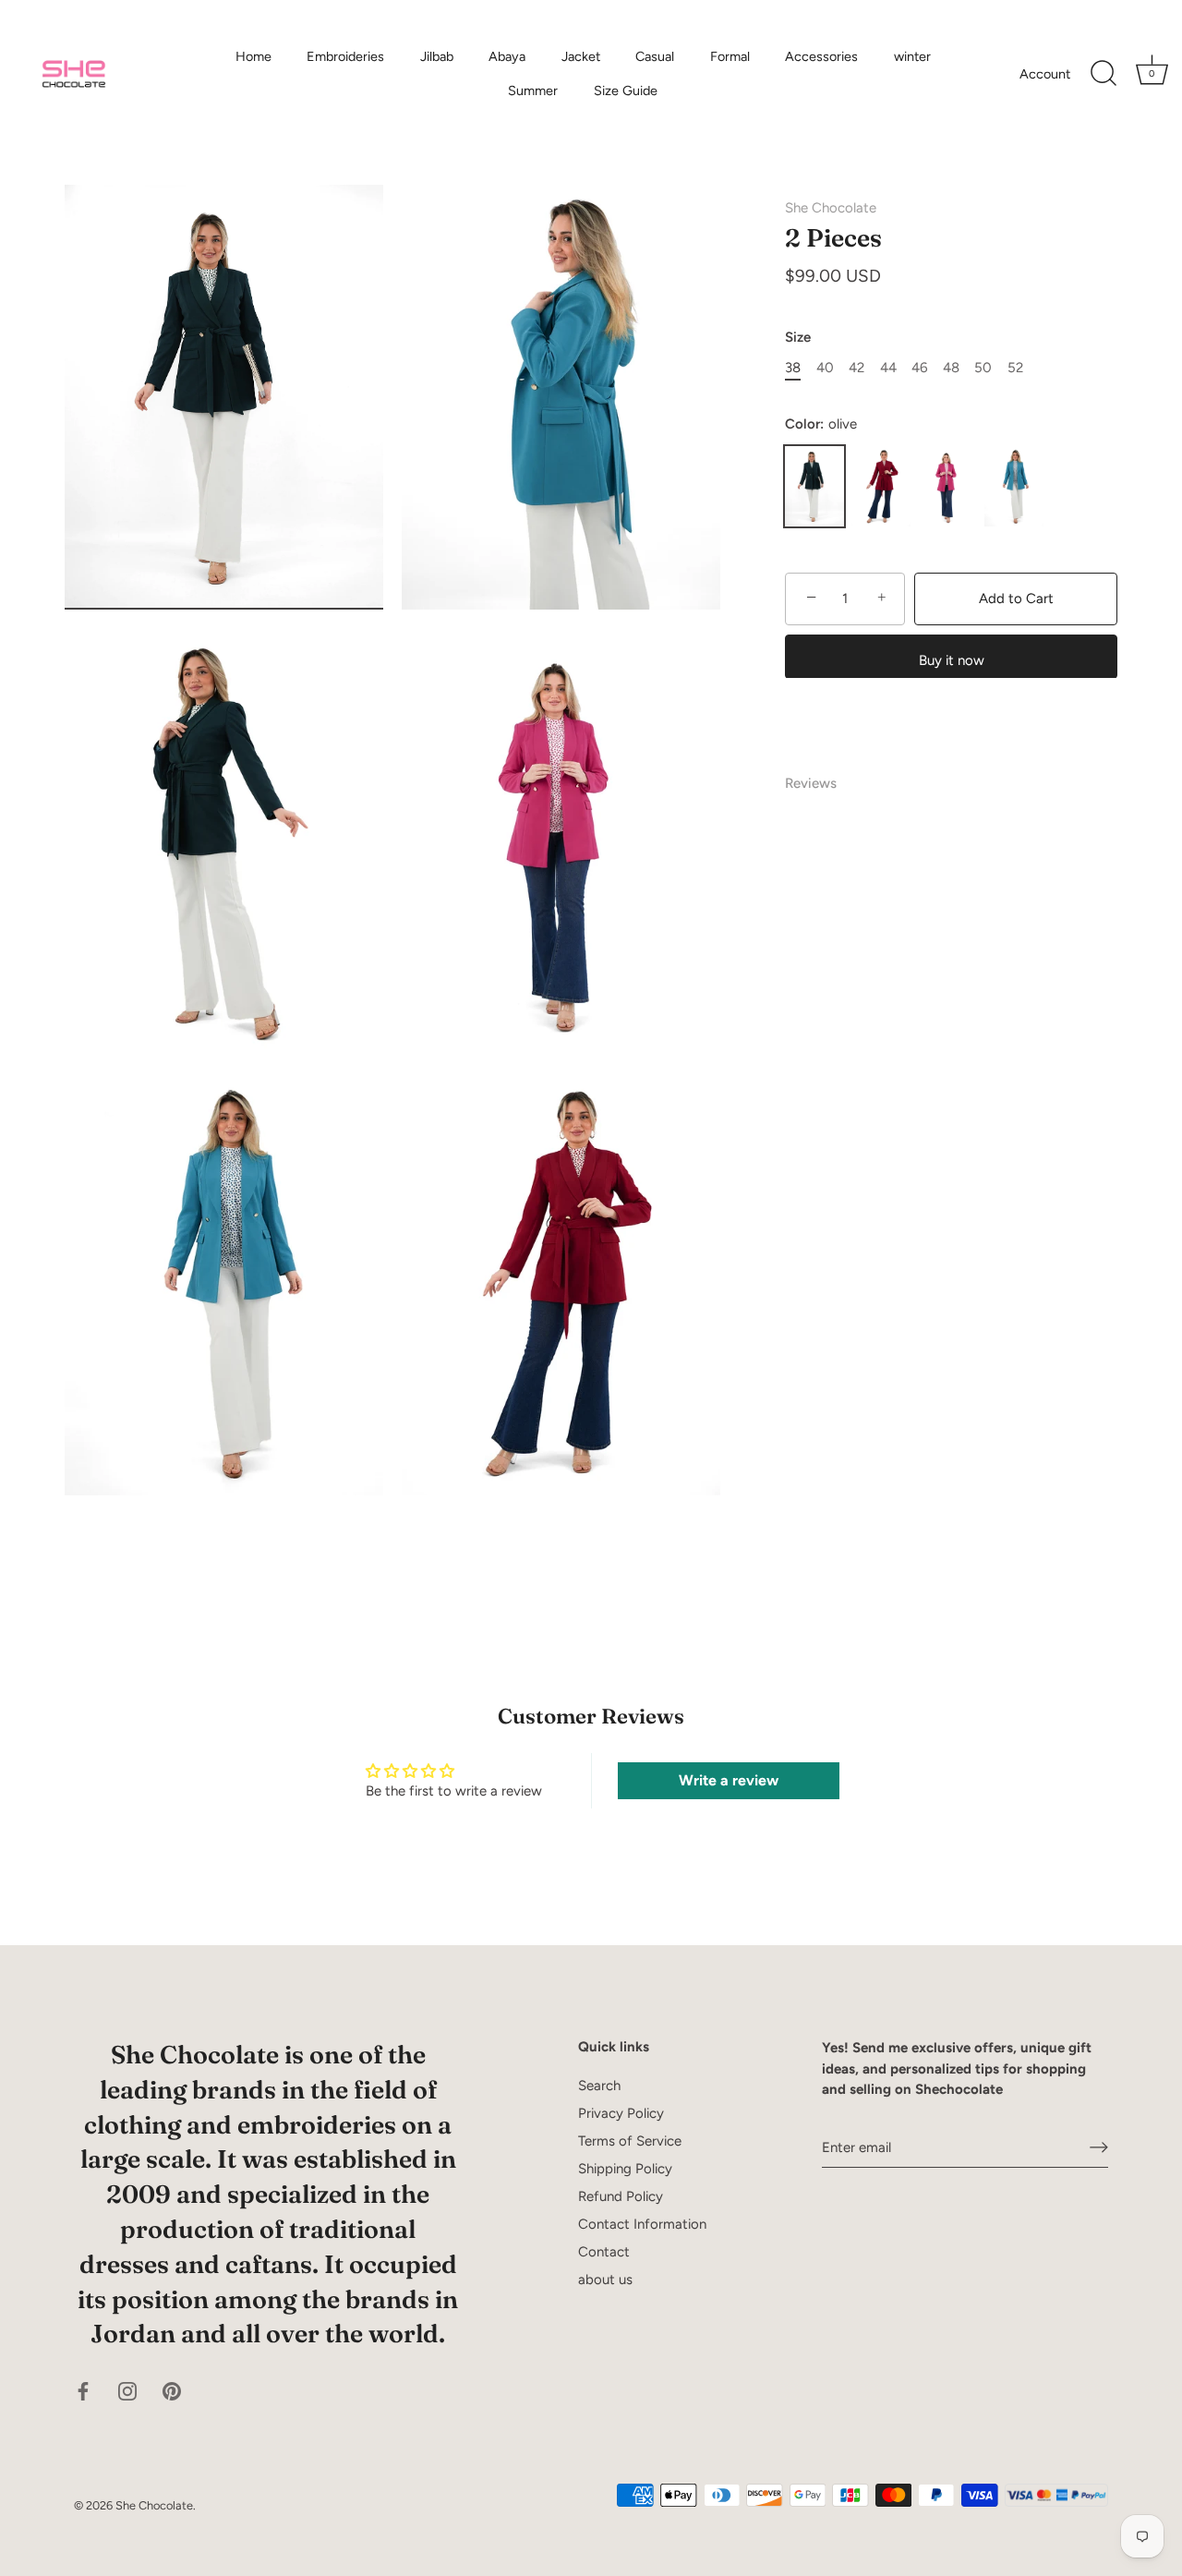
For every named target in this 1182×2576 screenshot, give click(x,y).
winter (912, 56)
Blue (1014, 486)
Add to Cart (1016, 599)
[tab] (820, 784)
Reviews (811, 783)
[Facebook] (83, 2389)
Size (798, 337)
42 (856, 368)
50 (983, 368)
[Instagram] (127, 2389)
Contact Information (642, 2224)
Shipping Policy (625, 2169)
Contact (604, 2252)
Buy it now (952, 659)
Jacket (581, 56)
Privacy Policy (621, 2113)
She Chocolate (831, 208)
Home (253, 56)
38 (793, 368)
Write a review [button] (729, 1780)
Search (599, 2086)
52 (1015, 368)
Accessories (821, 56)
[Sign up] (1099, 2147)
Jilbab (437, 56)
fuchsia (947, 486)
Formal (730, 56)
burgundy (881, 486)
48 (951, 368)
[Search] (1104, 74)
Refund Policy (621, 2196)
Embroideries (345, 56)
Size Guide (626, 91)
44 (888, 368)
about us (605, 2280)
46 (919, 368)
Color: (821, 424)
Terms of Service (630, 2141)
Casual (655, 56)
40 (825, 368)
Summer (533, 91)
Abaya (507, 56)
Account (1045, 74)
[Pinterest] (172, 2389)
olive (814, 486)
